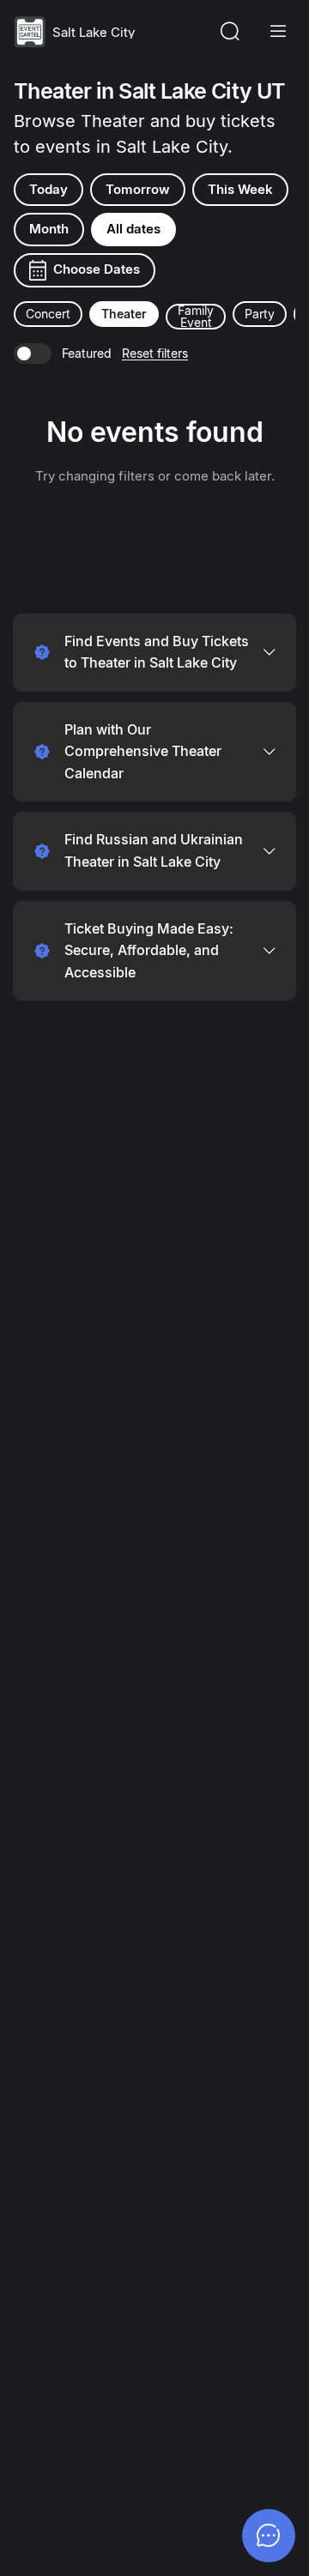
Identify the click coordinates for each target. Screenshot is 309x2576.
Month (49, 229)
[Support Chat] (269, 2536)
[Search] (230, 32)
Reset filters (155, 353)
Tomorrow (138, 189)
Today (48, 189)
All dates (133, 229)
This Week (240, 189)
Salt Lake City (94, 32)
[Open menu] (278, 32)
